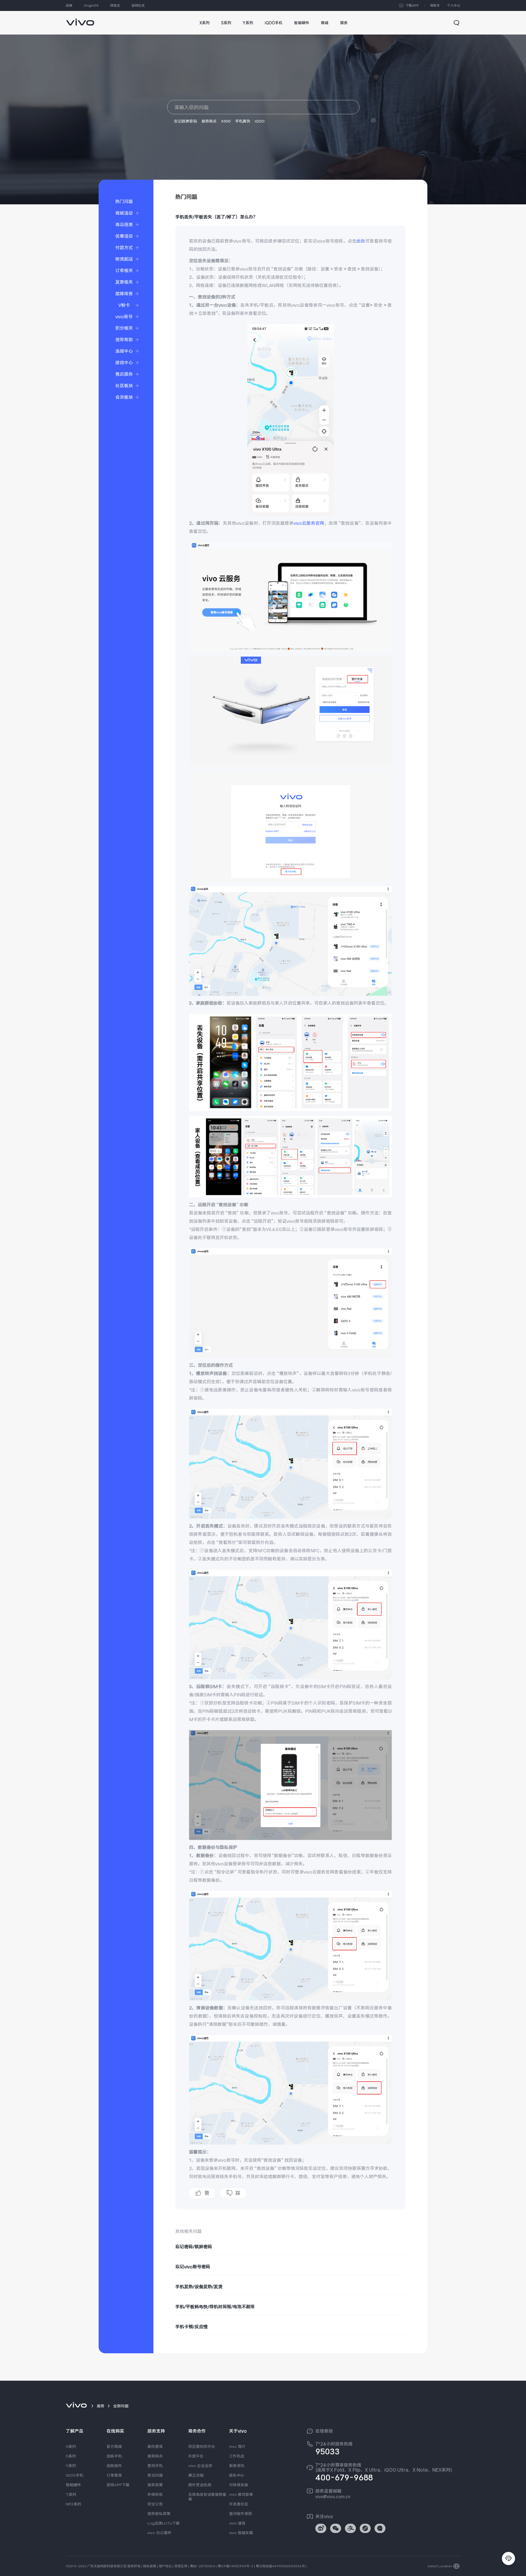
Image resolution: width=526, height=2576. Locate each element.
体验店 (115, 5)
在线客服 (324, 2431)
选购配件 (114, 2466)
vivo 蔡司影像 (241, 2494)
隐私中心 (237, 2475)
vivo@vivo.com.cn (333, 2497)
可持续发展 (239, 2485)
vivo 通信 (237, 2523)
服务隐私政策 (159, 2514)
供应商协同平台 (202, 2446)
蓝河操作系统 (241, 2514)
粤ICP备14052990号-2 (235, 2566)
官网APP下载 (118, 2485)
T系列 (71, 2494)
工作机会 (237, 2456)
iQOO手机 (75, 2475)
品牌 (69, 5)
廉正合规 (196, 2475)
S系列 (71, 2456)
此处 (361, 241)
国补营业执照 (200, 2485)
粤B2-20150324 (202, 2566)
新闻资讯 (237, 2466)
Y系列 (71, 2466)
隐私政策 (150, 2566)
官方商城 (114, 2446)
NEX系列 (73, 2504)
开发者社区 (239, 2504)
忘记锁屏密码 (185, 121)
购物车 (435, 5)
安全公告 (155, 2504)
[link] (80, 19)
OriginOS (91, 5)
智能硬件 (73, 2485)
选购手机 (114, 2456)
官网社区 (138, 5)
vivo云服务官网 (309, 523)
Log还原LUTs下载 (164, 2523)
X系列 (71, 2446)
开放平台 (196, 2456)
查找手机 (155, 2466)
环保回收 (155, 2494)
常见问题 (155, 2475)
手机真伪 (243, 121)
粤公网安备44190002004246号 (280, 2566)
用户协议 (165, 2566)
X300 (226, 121)
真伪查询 (155, 2446)
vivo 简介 (237, 2446)
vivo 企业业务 (200, 2466)
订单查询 (114, 2475)
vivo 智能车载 (241, 2533)
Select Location (440, 2566)
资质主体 (181, 2566)
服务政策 (155, 2485)
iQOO (260, 121)
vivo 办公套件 (159, 2533)
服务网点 (209, 121)
